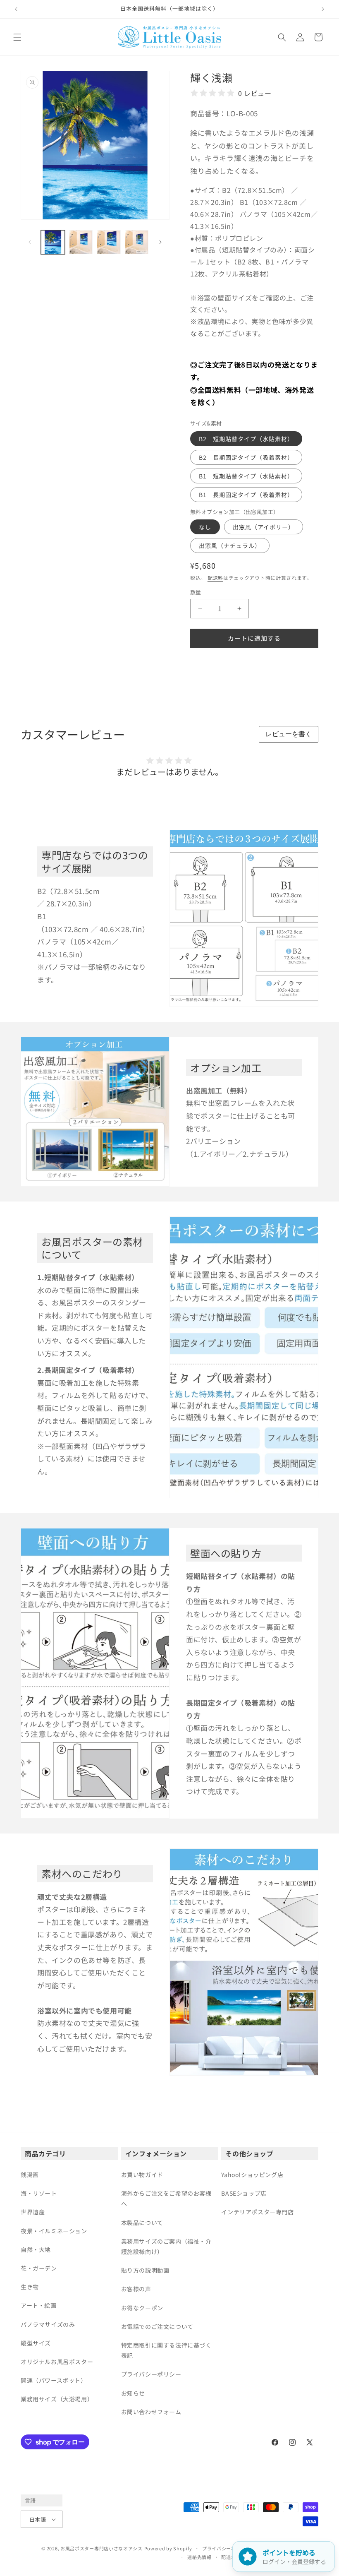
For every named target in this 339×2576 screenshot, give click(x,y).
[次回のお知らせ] (323, 9)
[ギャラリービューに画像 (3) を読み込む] (109, 242)
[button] (17, 37)
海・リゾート (39, 2193)
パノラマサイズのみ (48, 2324)
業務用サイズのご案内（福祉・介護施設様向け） (166, 2246)
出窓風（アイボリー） (264, 527)
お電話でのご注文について (157, 2326)
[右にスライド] (160, 242)
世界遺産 (33, 2212)
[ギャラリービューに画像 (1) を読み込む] (53, 242)
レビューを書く (289, 734)
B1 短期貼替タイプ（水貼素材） (246, 476)
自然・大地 (36, 2249)
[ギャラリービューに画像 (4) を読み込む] (137, 242)
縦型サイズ (36, 2343)
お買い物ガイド (142, 2175)
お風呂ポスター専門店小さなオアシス (101, 2548)
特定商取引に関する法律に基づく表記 (166, 2350)
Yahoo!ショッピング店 (252, 2175)
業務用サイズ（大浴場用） (57, 2399)
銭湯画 (30, 2175)
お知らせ (133, 2393)
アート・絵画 (39, 2305)
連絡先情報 (199, 2557)
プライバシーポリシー (151, 2374)
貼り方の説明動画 (145, 2270)
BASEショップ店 (244, 2193)
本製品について (142, 2223)
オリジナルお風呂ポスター (57, 2362)
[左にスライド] (30, 242)
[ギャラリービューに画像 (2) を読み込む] (81, 242)
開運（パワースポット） (54, 2380)
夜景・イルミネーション (54, 2231)
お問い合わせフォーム (151, 2412)
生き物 (30, 2287)
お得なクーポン (142, 2308)
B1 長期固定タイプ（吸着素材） (246, 495)
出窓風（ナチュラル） (230, 545)
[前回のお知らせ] (16, 9)
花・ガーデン (39, 2268)
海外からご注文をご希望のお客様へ (166, 2198)
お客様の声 (136, 2289)
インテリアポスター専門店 (257, 2212)
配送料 (215, 578)
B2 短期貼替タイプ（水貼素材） (246, 439)
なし (205, 527)
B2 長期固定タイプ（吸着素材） (246, 457)
